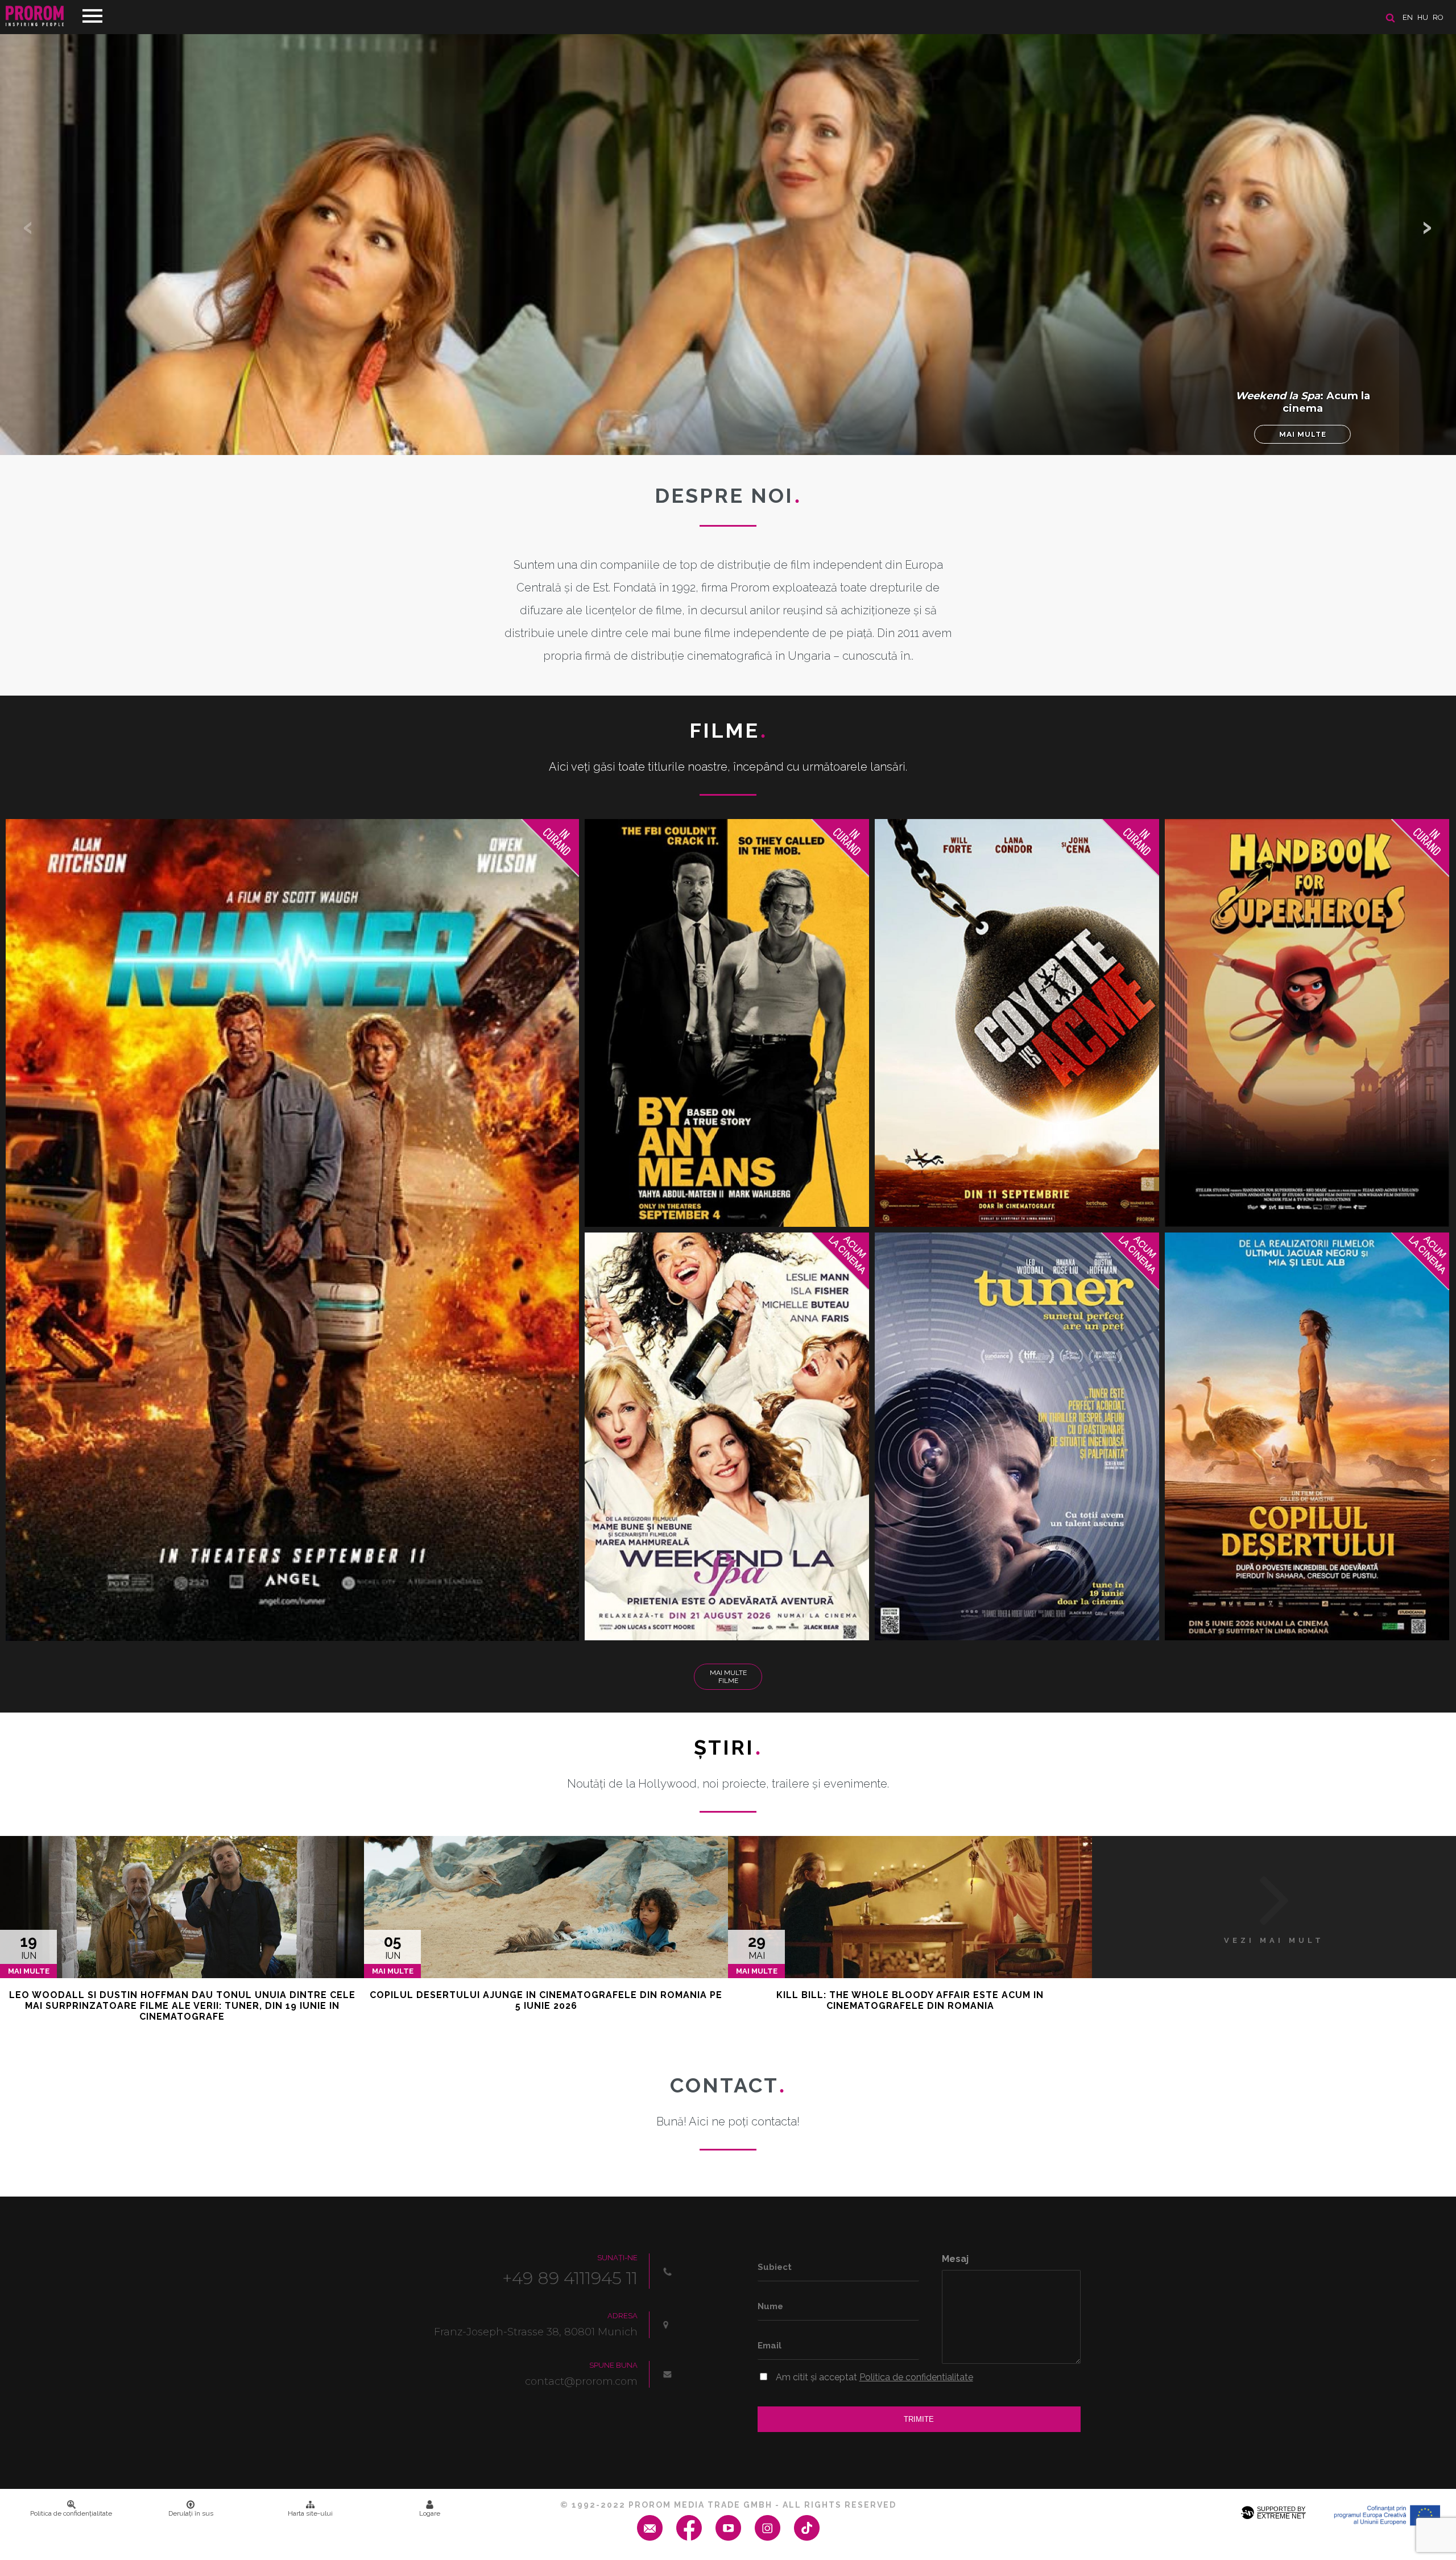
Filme (728, 730)
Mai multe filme (728, 1677)
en (1408, 17)
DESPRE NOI (728, 495)
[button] (1428, 228)
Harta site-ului (310, 2513)
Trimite (919, 2419)
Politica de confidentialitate (916, 2377)
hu (1423, 17)
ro (1438, 17)
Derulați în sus (191, 2513)
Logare (430, 2513)
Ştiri (728, 1747)
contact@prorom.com (581, 2381)
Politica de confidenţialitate (71, 2513)
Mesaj (955, 2259)
